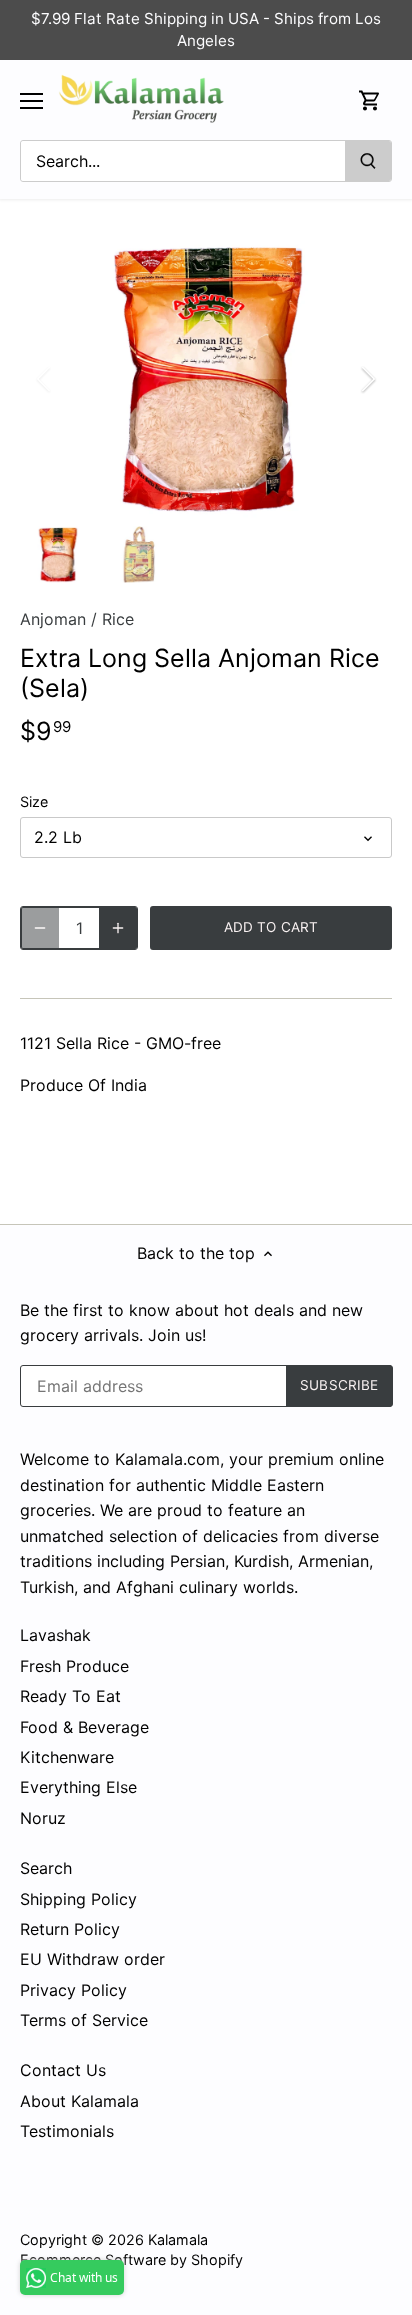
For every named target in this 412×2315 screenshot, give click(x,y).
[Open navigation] (31, 101)
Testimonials (67, 2131)
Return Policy (70, 1929)
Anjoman (53, 619)
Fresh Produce (74, 1666)
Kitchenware (67, 1757)
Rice (118, 619)
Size (34, 801)
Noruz (43, 1818)
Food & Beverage (84, 1727)
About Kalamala (79, 2101)
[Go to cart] (370, 100)
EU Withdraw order (92, 1959)
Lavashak (55, 1635)
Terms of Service (84, 2020)
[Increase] (118, 928)
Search (46, 1868)
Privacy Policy (73, 1990)
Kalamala (178, 2239)
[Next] (367, 379)
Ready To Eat (70, 1696)
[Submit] (368, 161)
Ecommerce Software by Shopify (131, 2259)
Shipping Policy (78, 1899)
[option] (206, 378)
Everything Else (78, 1787)
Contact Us (63, 2070)
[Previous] (45, 379)
